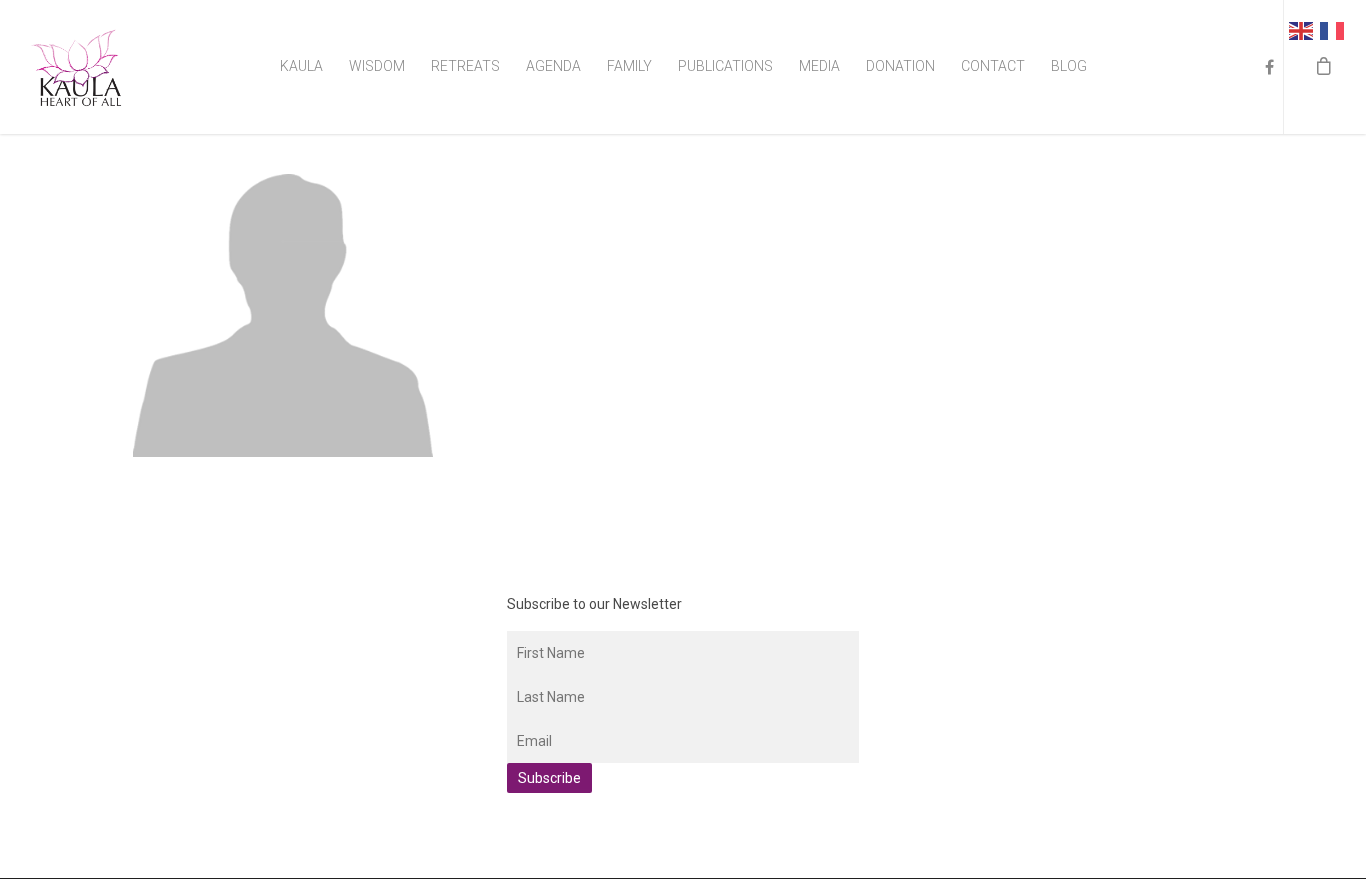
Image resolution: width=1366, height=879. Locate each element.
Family (629, 66)
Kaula (301, 66)
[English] (1304, 29)
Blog (1069, 66)
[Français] (1335, 29)
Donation (900, 66)
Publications (725, 66)
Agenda (553, 66)
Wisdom (377, 66)
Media (819, 66)
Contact (993, 66)
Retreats (465, 66)
